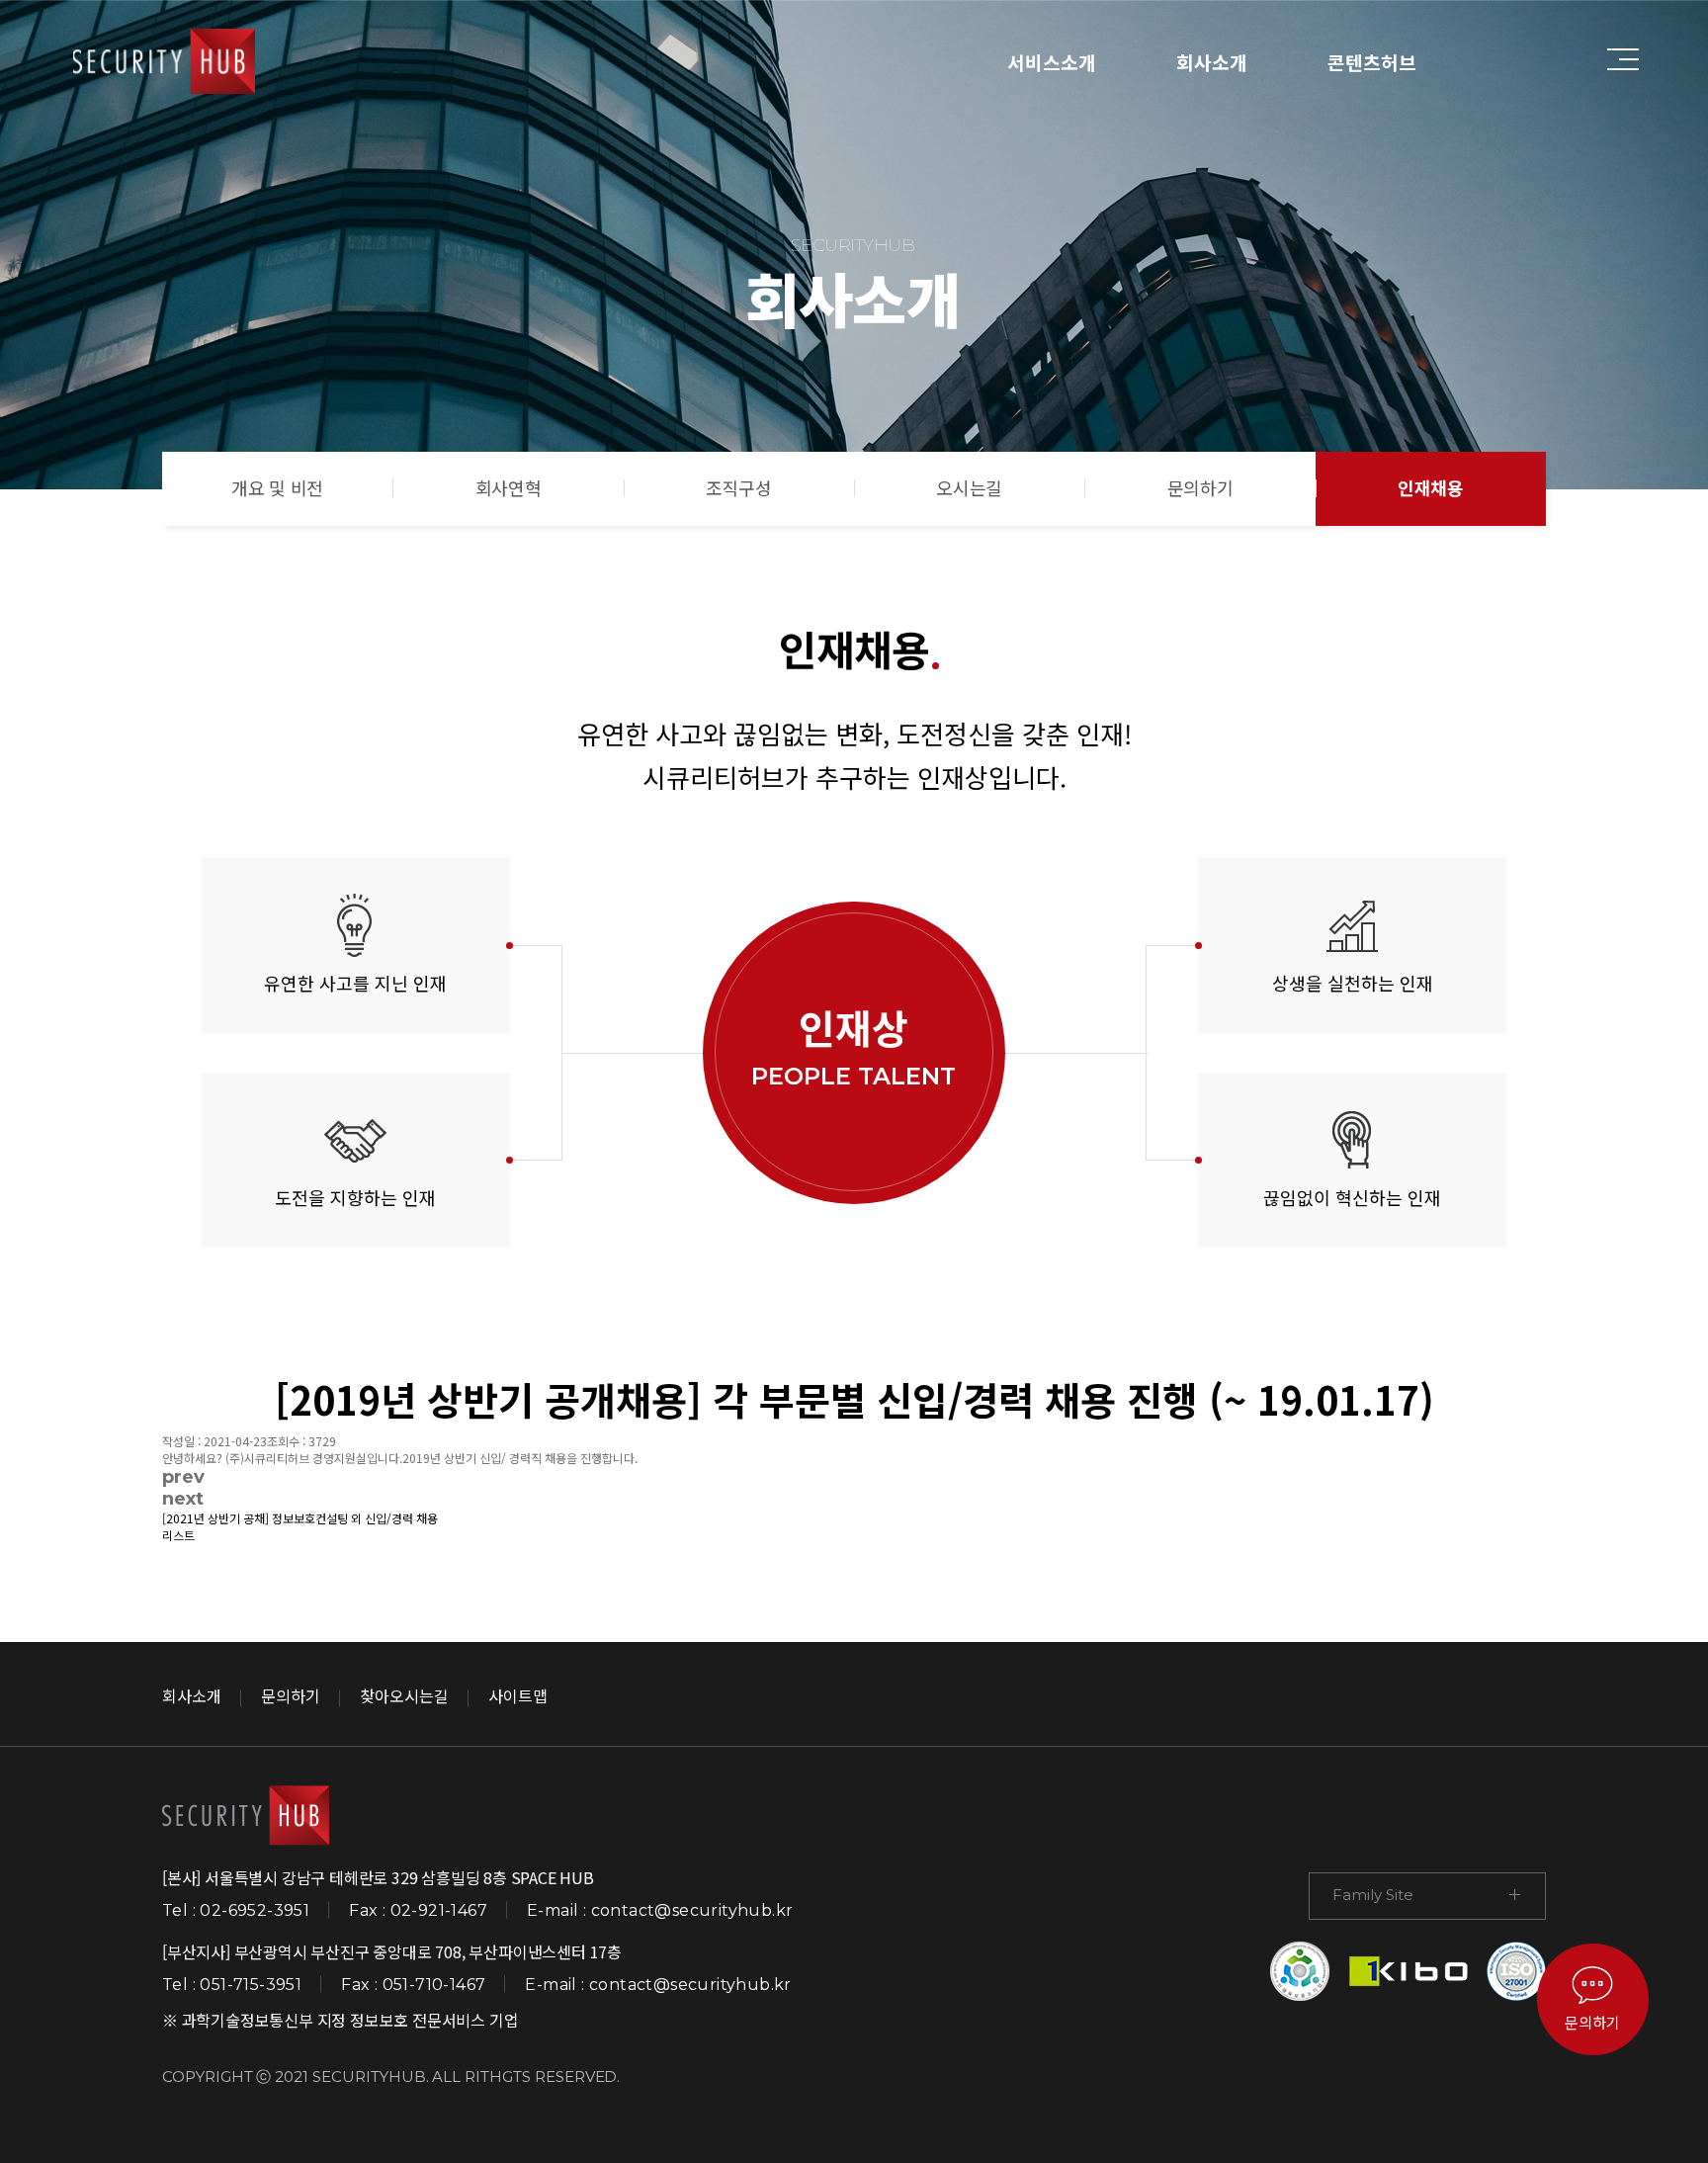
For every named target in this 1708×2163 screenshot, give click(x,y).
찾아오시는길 (404, 1695)
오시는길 (969, 487)
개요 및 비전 (277, 487)
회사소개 (1212, 62)
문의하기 (1200, 487)
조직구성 (739, 487)
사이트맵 (518, 1695)
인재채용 (1431, 487)
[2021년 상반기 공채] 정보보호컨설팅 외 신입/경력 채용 (300, 1518)
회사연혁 (509, 487)
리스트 (178, 1535)
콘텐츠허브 (1372, 62)
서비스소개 (1052, 62)
